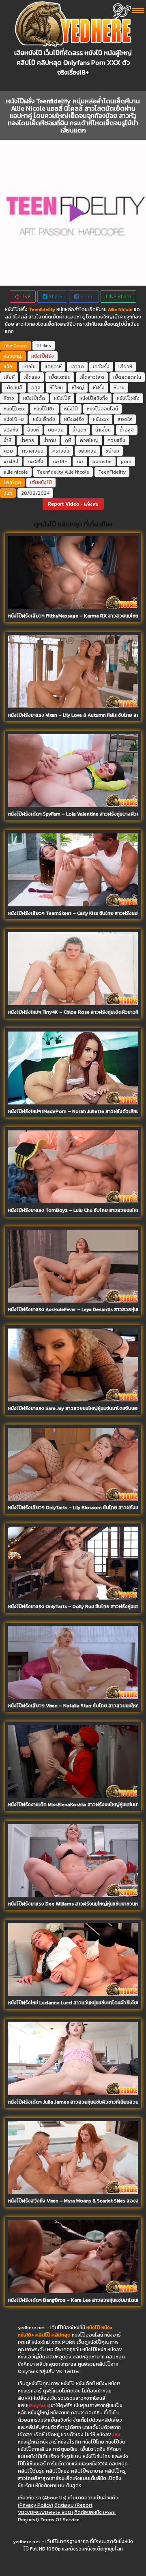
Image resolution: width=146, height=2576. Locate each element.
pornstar (102, 461)
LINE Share (118, 296)
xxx (80, 461)
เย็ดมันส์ (14, 388)
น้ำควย (27, 440)
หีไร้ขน (56, 388)
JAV (116, 2435)
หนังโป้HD (14, 419)
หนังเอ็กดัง (44, 419)
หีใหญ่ (78, 388)
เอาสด (77, 367)
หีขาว (9, 398)
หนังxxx (101, 419)
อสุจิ (36, 388)
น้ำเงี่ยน (103, 430)
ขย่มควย (87, 451)
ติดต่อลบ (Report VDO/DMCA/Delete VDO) (55, 2509)
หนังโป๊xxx (14, 409)
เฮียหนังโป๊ (41, 483)
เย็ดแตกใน (60, 377)
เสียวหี (125, 367)
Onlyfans (39, 2405)
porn (126, 461)
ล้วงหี (33, 430)
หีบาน (119, 388)
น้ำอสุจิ (127, 430)
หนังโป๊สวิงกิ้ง (94, 398)
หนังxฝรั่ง (74, 419)
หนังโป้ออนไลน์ (102, 409)
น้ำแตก (79, 430)
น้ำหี (8, 440)
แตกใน (29, 367)
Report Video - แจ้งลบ (73, 504)
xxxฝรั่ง (35, 461)
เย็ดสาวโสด (92, 377)
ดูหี (68, 440)
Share (55, 296)
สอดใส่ (125, 419)
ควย (8, 451)
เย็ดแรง (32, 377)
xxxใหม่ (11, 461)
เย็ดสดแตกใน (127, 377)
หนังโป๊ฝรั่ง (43, 356)
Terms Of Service (60, 2520)
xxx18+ (60, 461)
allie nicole (16, 472)
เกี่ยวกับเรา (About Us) (42, 2498)
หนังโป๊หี (62, 398)
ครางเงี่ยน (33, 451)
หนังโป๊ (71, 409)
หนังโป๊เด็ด (34, 398)
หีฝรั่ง (99, 388)
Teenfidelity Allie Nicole (63, 472)
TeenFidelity (112, 472)
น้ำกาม (50, 440)
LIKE (25, 296)
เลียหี (9, 377)
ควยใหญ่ (89, 440)
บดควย (56, 430)
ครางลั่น (61, 451)
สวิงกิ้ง (11, 430)
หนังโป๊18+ (44, 409)
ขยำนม (112, 451)
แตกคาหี (53, 367)
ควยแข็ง (116, 440)
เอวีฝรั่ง (101, 367)
